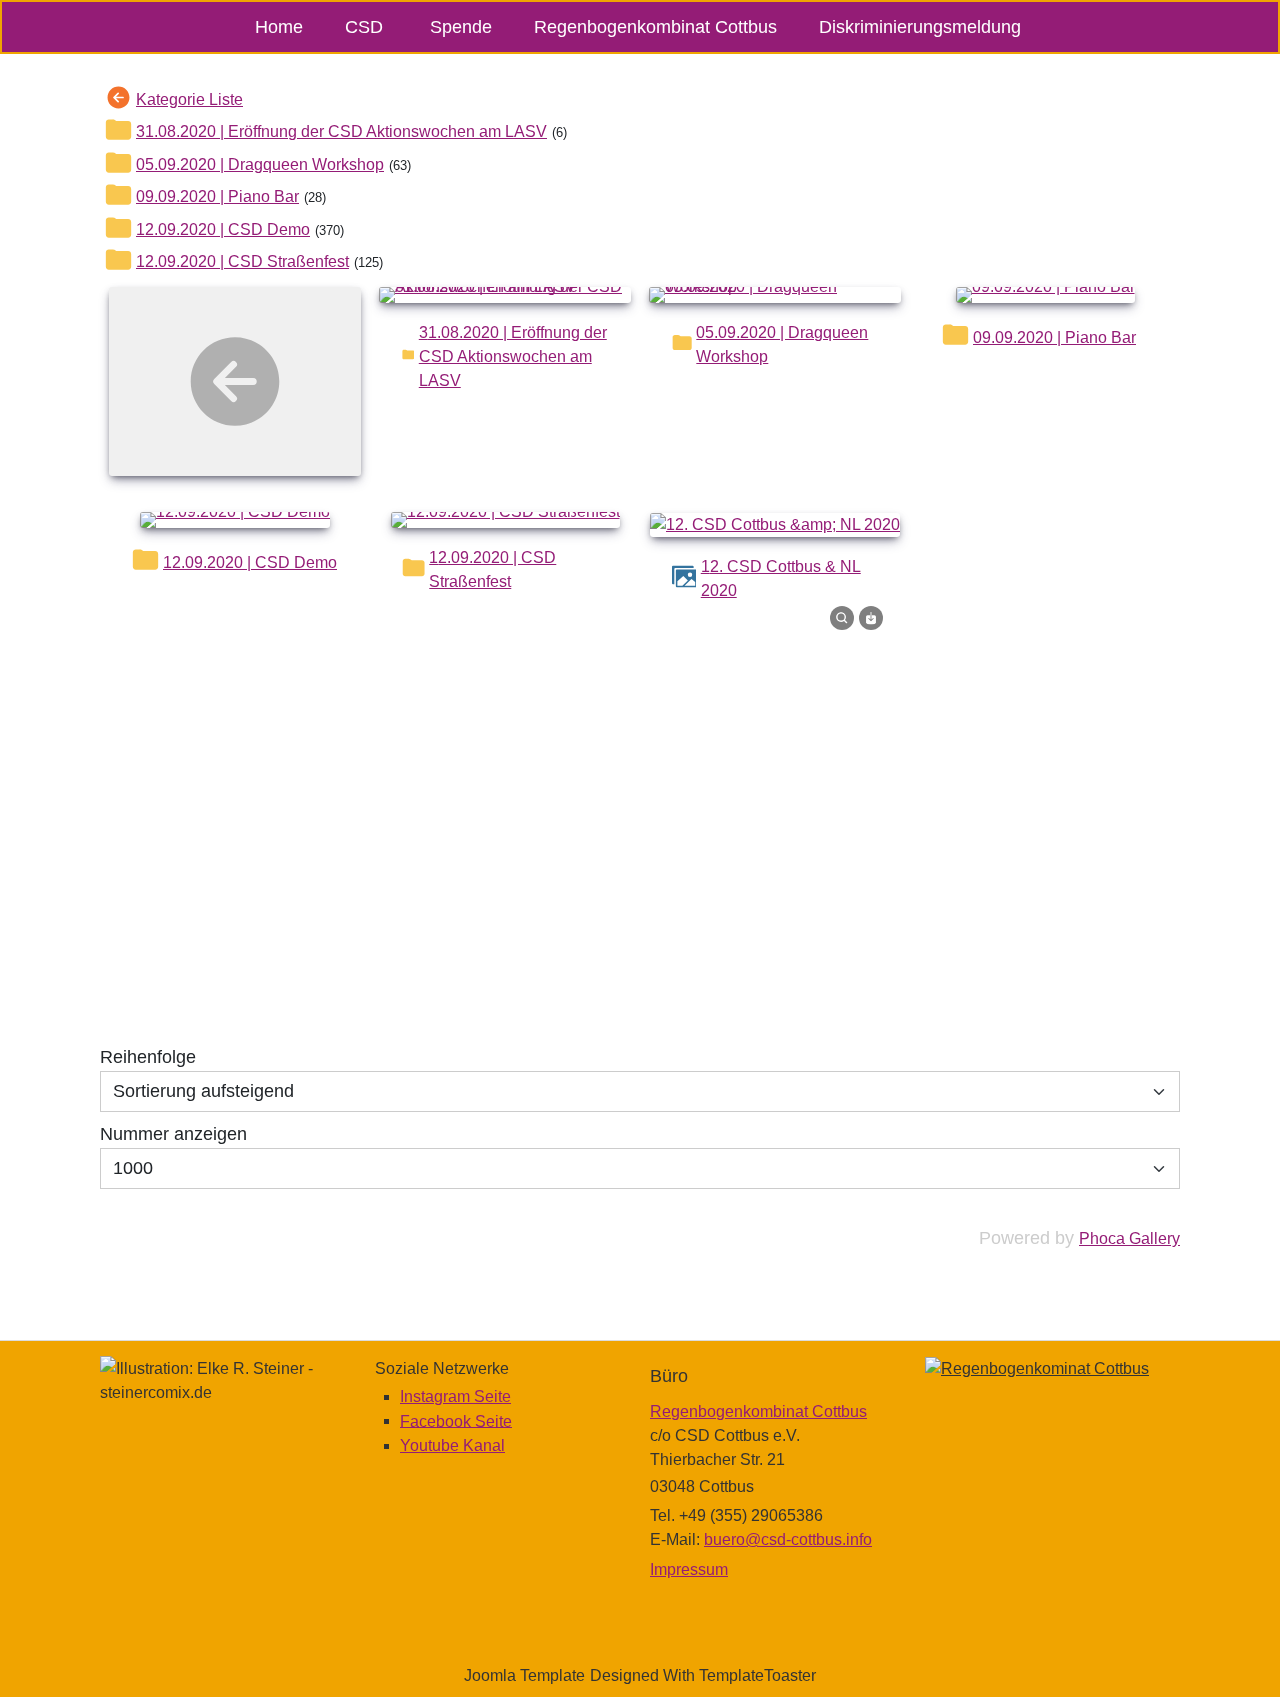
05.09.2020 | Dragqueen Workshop (260, 164)
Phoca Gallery (1129, 1238)
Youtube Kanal (452, 1445)
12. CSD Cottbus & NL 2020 (781, 578)
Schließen (951, 929)
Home (279, 27)
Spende (461, 27)
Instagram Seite (455, 1396)
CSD (364, 27)
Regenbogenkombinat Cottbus (655, 27)
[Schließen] (992, 665)
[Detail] (842, 616)
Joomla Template (524, 1675)
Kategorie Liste (189, 99)
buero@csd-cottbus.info (788, 1539)
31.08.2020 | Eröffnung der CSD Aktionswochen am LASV (341, 131)
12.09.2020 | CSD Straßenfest (242, 261)
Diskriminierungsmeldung (920, 27)
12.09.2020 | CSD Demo (223, 229)
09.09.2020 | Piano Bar (217, 196)
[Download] (871, 616)
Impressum (689, 1569)
